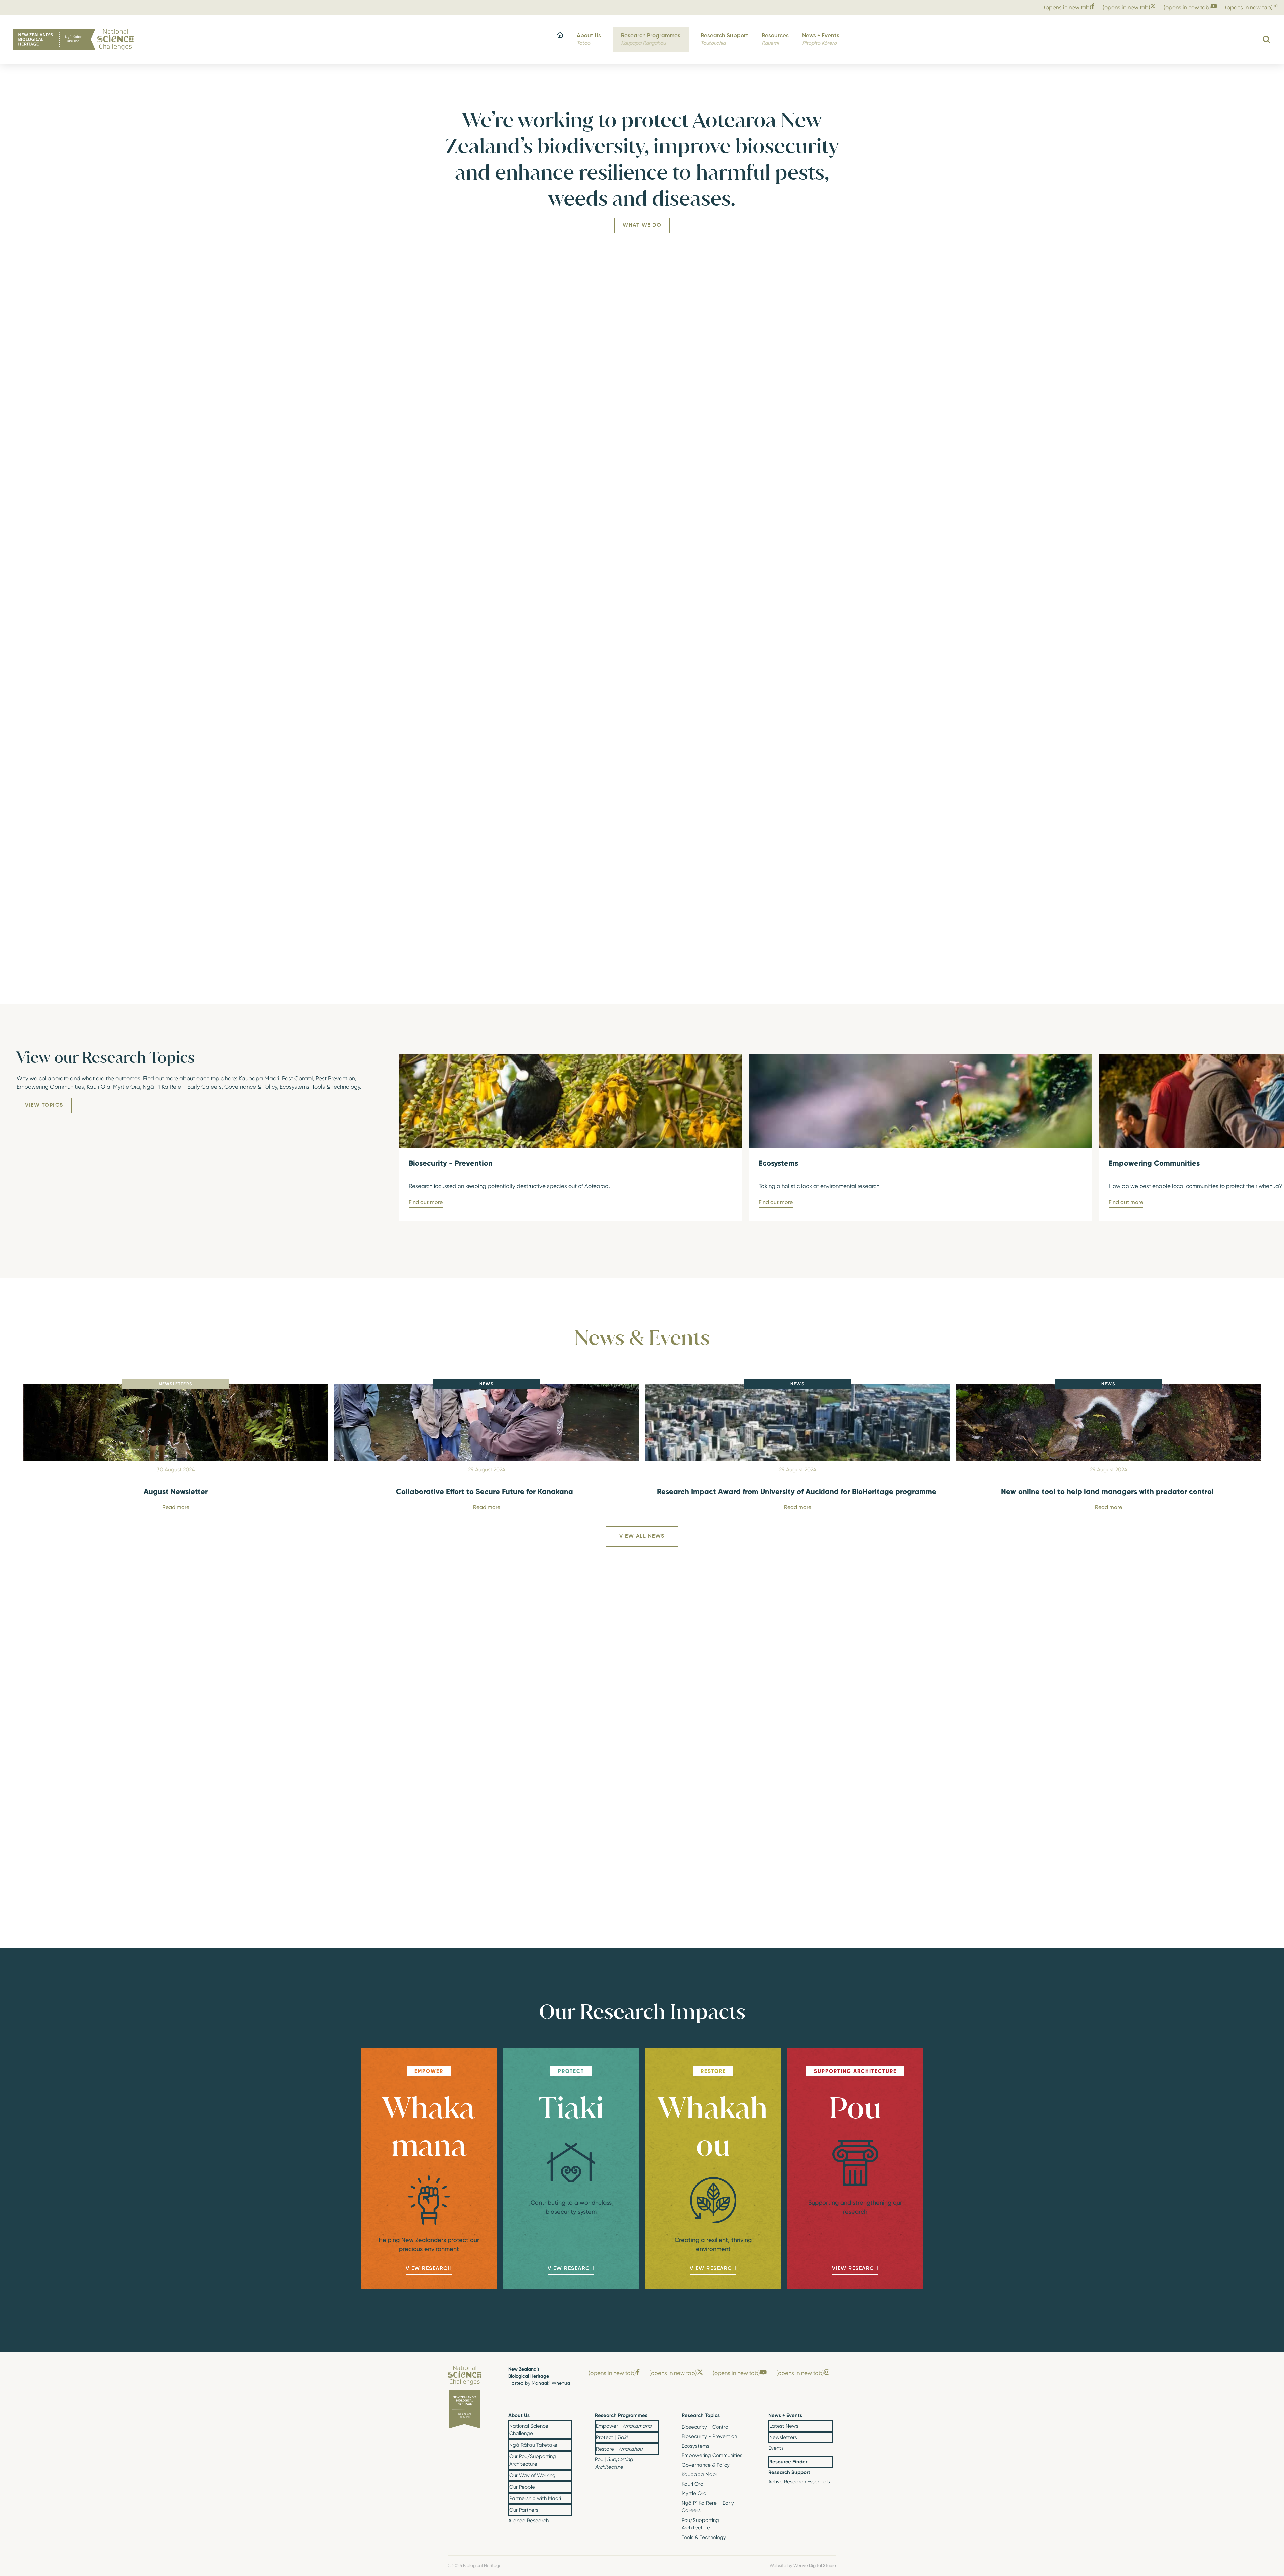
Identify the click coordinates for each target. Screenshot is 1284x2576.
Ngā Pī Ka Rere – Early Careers (708, 2507)
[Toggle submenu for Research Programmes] (654, 2416)
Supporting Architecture (855, 2071)
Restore (713, 2071)
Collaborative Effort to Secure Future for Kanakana (487, 1491)
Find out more (426, 1202)
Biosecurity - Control (706, 2427)
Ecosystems (695, 2446)
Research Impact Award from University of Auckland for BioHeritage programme (798, 1491)
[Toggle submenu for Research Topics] (741, 2416)
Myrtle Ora (694, 2493)
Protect (571, 2071)
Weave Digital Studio (815, 2565)
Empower (429, 2071)
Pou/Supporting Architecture (700, 2524)
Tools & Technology (704, 2537)
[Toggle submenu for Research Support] (827, 2473)
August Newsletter (176, 1491)
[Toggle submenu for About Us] (567, 2416)
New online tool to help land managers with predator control (1108, 1491)
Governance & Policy (706, 2465)
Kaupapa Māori (700, 2474)
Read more (176, 1507)
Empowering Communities (712, 2455)
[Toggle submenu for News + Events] (827, 2416)
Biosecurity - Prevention (709, 2436)
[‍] (560, 40)
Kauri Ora (693, 2484)
